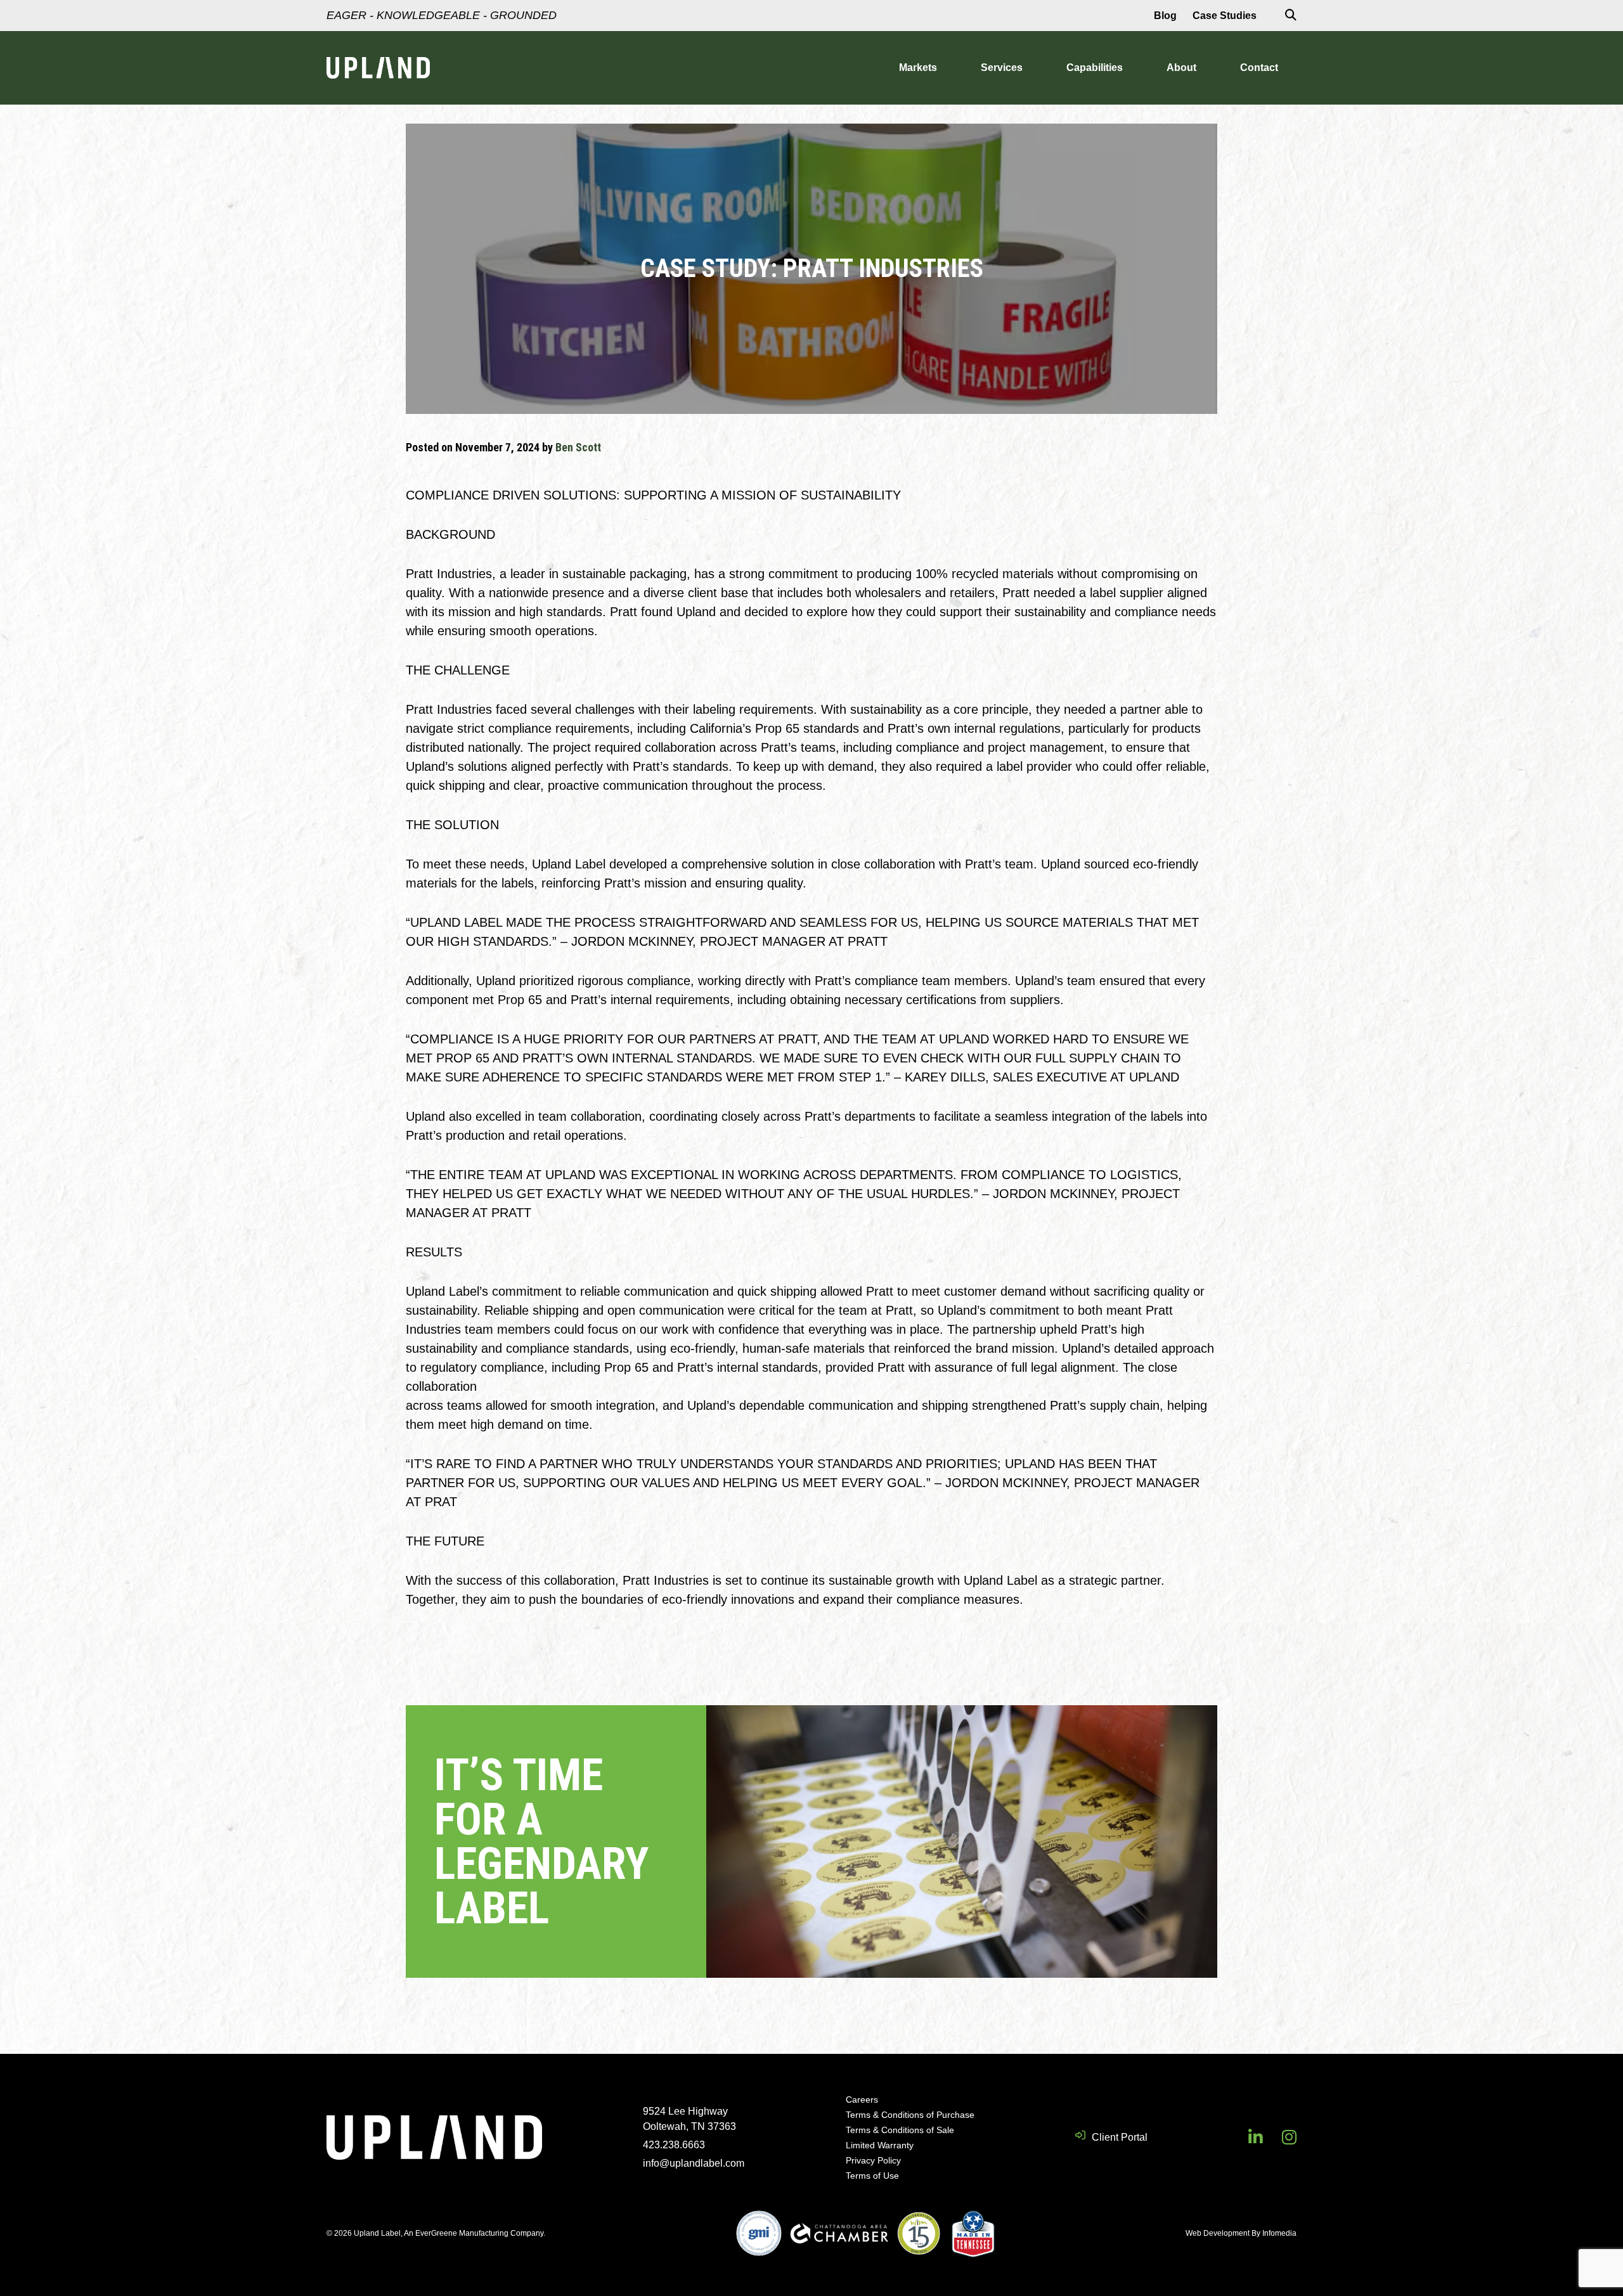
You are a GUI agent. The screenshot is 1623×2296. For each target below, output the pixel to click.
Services (1002, 68)
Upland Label (378, 68)
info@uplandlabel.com (694, 2163)
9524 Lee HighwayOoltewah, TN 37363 (689, 2119)
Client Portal (1120, 2137)
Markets (918, 68)
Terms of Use (872, 2176)
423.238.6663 (674, 2145)
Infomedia (1279, 2233)
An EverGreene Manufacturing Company (474, 2233)
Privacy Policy (873, 2160)
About (1181, 68)
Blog (1165, 16)
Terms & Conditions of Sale (900, 2130)
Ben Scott (578, 447)
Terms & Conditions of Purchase (910, 2115)
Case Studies (1225, 16)
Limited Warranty (880, 2145)
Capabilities (1095, 68)
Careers (862, 2099)
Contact (1259, 68)
